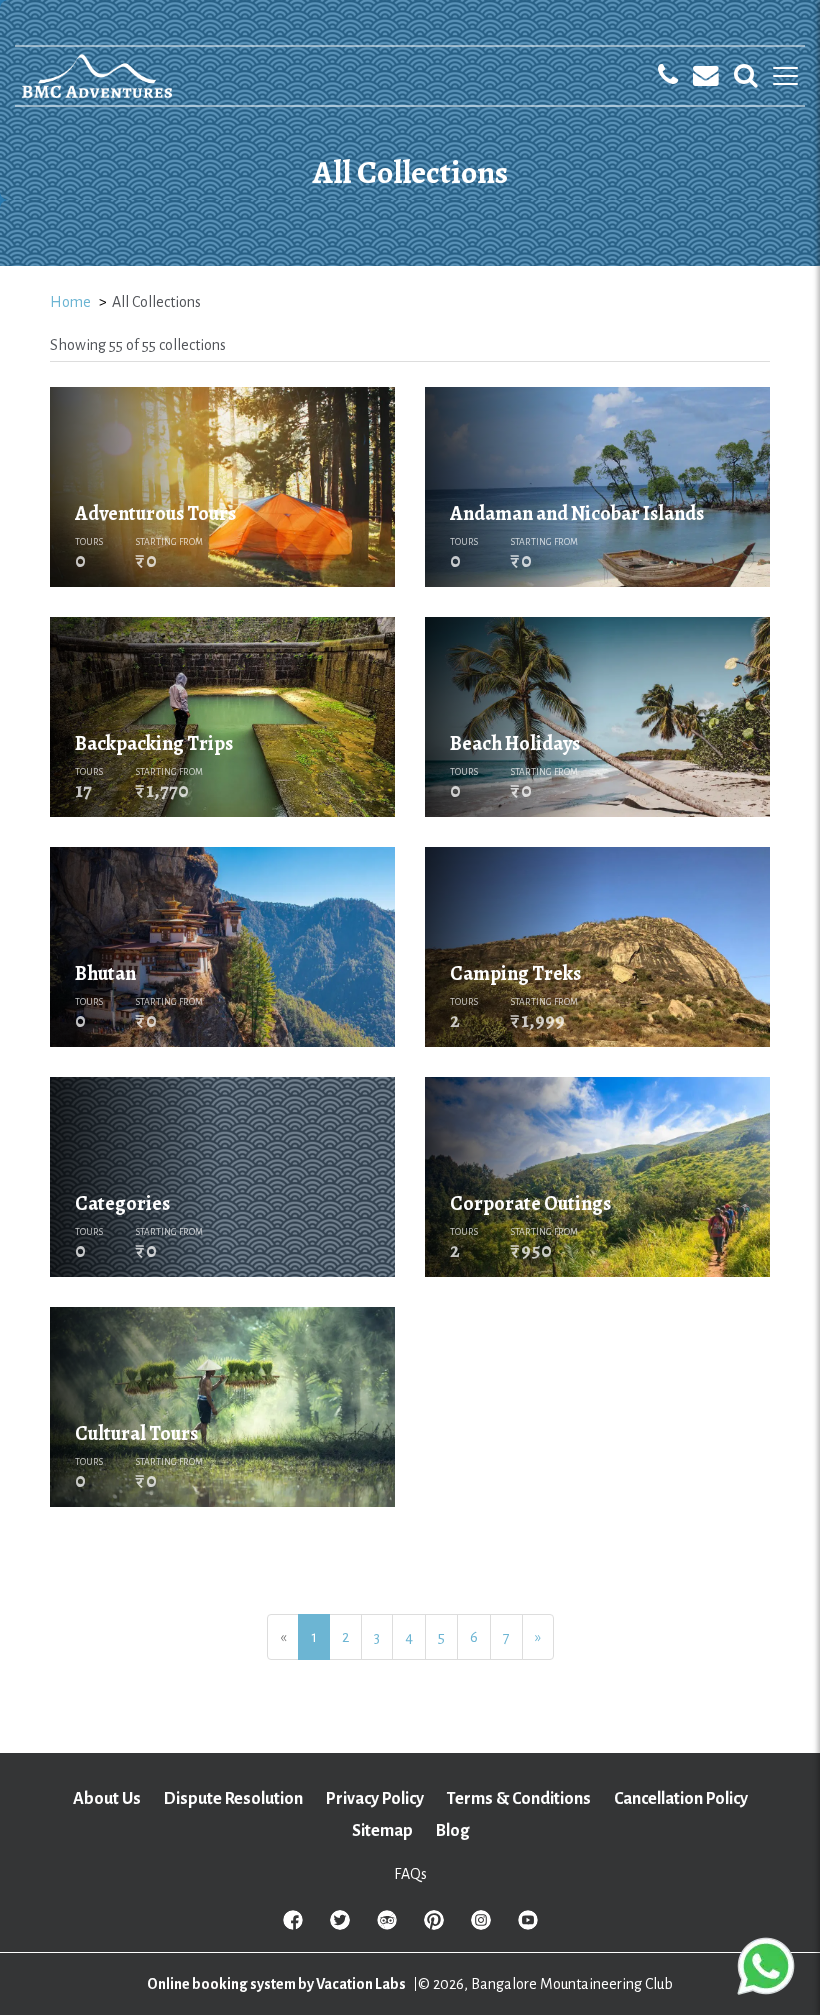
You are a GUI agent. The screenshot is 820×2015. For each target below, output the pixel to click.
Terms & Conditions (519, 1799)
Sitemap (382, 1831)
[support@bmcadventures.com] (706, 76)
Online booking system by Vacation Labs (277, 1984)
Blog (452, 1831)
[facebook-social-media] (293, 1926)
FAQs (410, 1874)
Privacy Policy (375, 1799)
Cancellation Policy (681, 1799)
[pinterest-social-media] (434, 1926)
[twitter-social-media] (340, 1926)
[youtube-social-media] (528, 1926)
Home (70, 302)
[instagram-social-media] (481, 1926)
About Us (107, 1799)
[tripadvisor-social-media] (387, 1926)
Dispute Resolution (233, 1799)
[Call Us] (668, 76)
